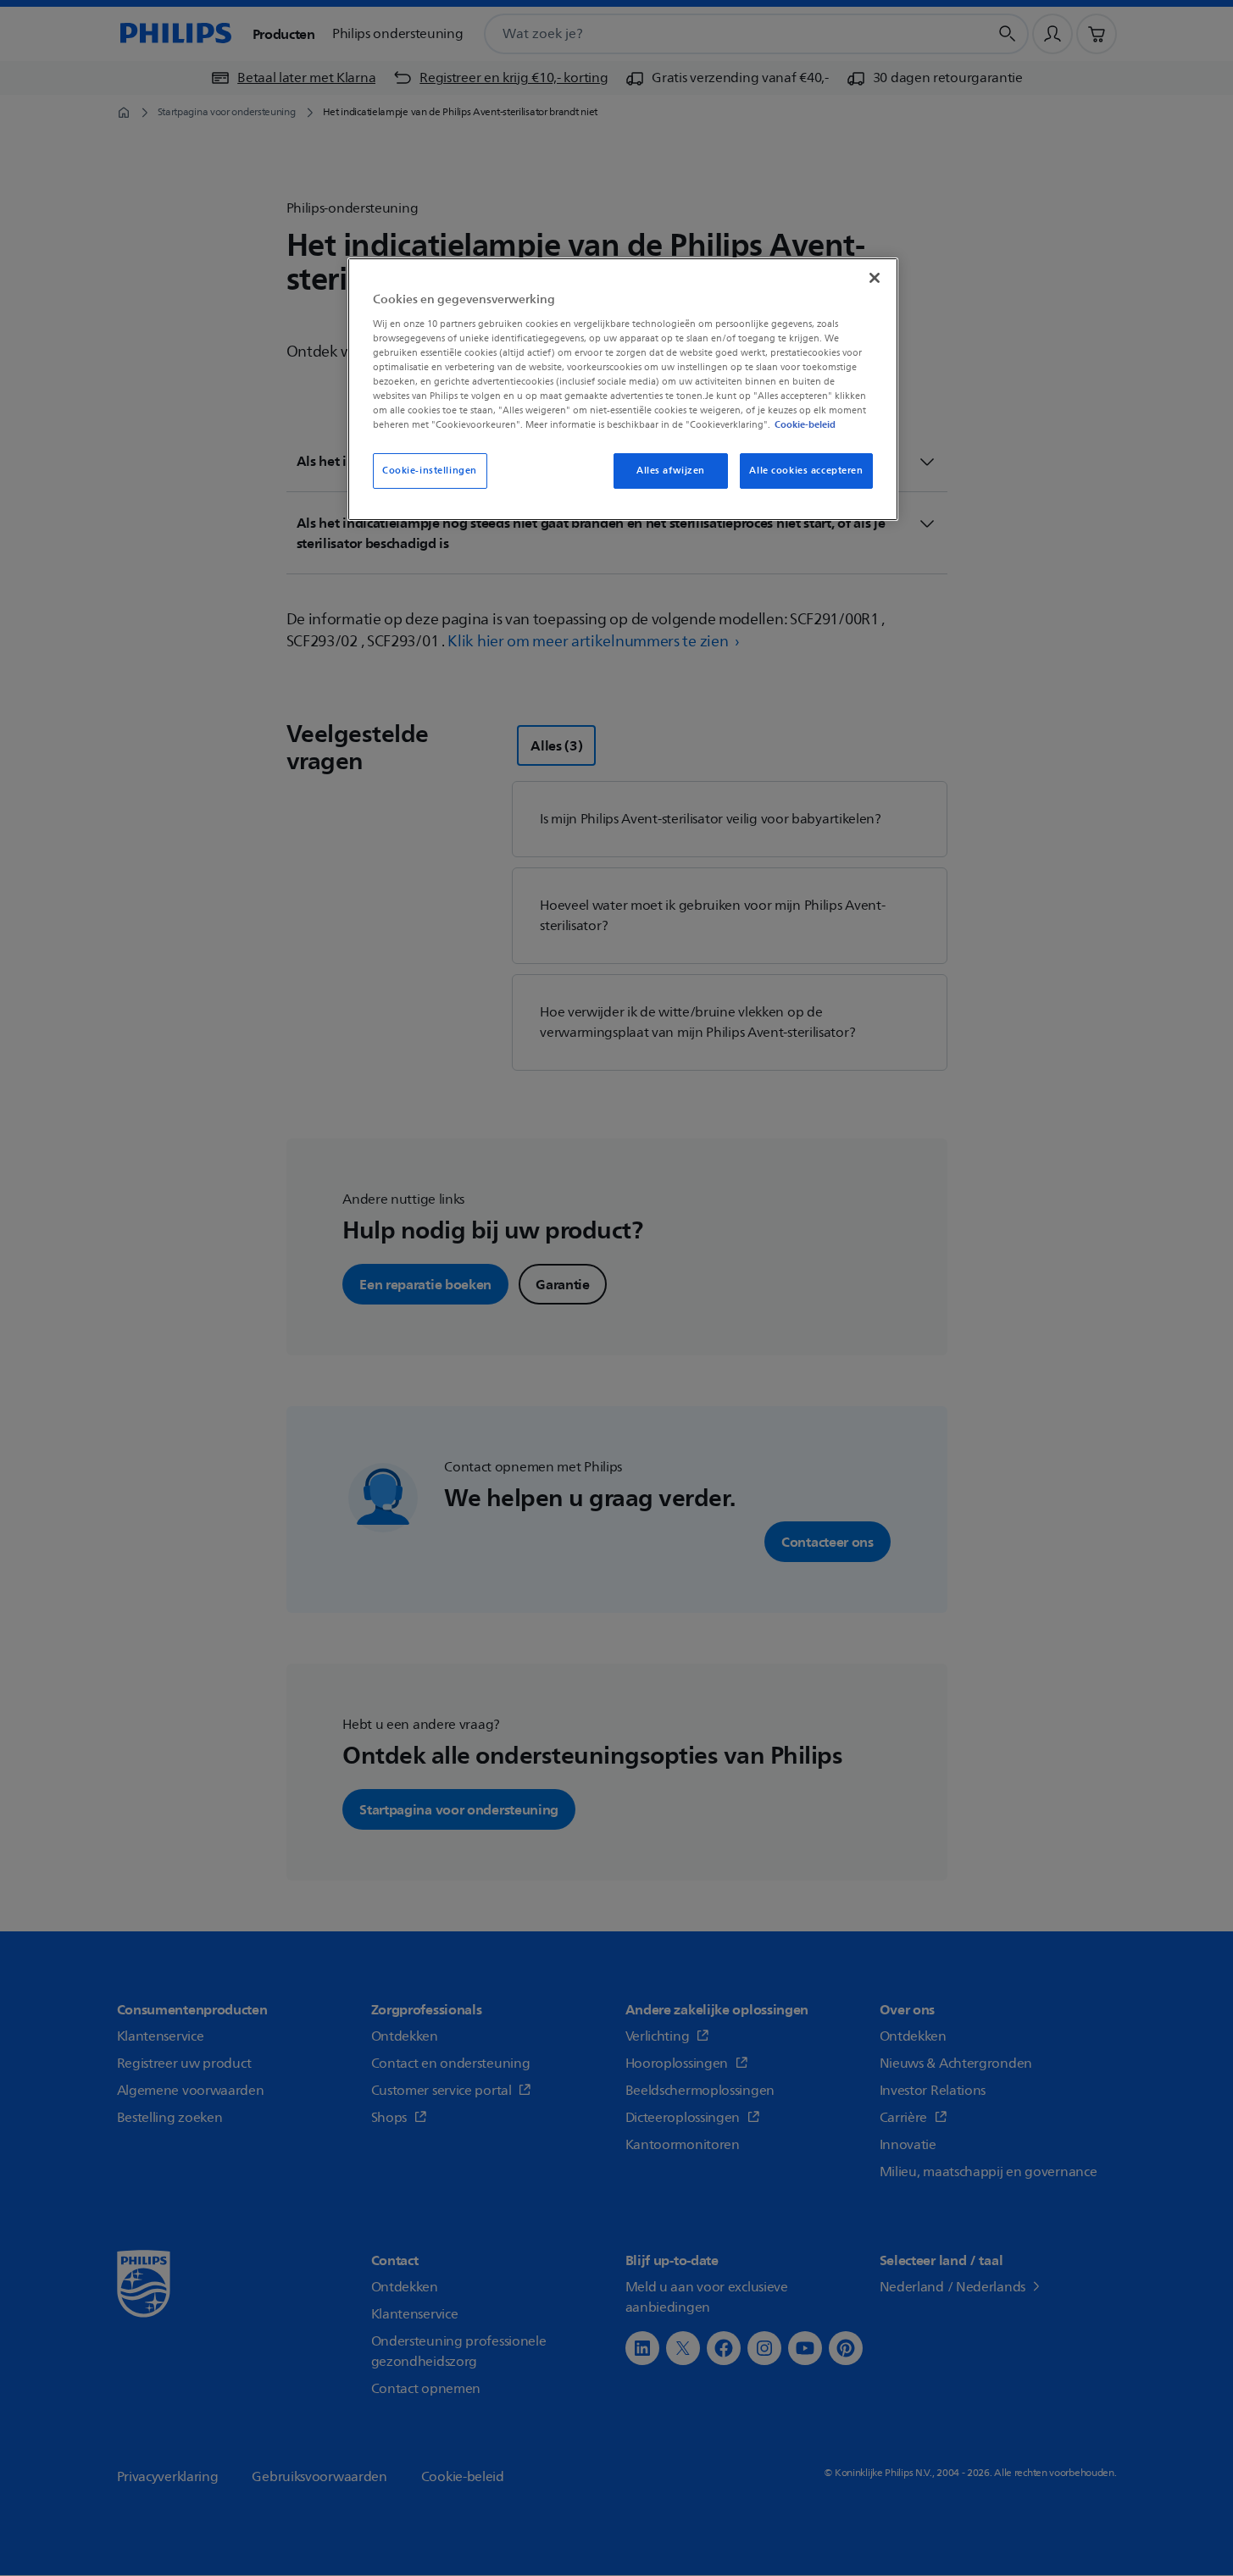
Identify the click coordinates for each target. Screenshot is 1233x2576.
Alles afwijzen (671, 471)
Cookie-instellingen (430, 471)
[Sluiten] (875, 278)
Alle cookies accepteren (806, 471)
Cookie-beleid (805, 424)
